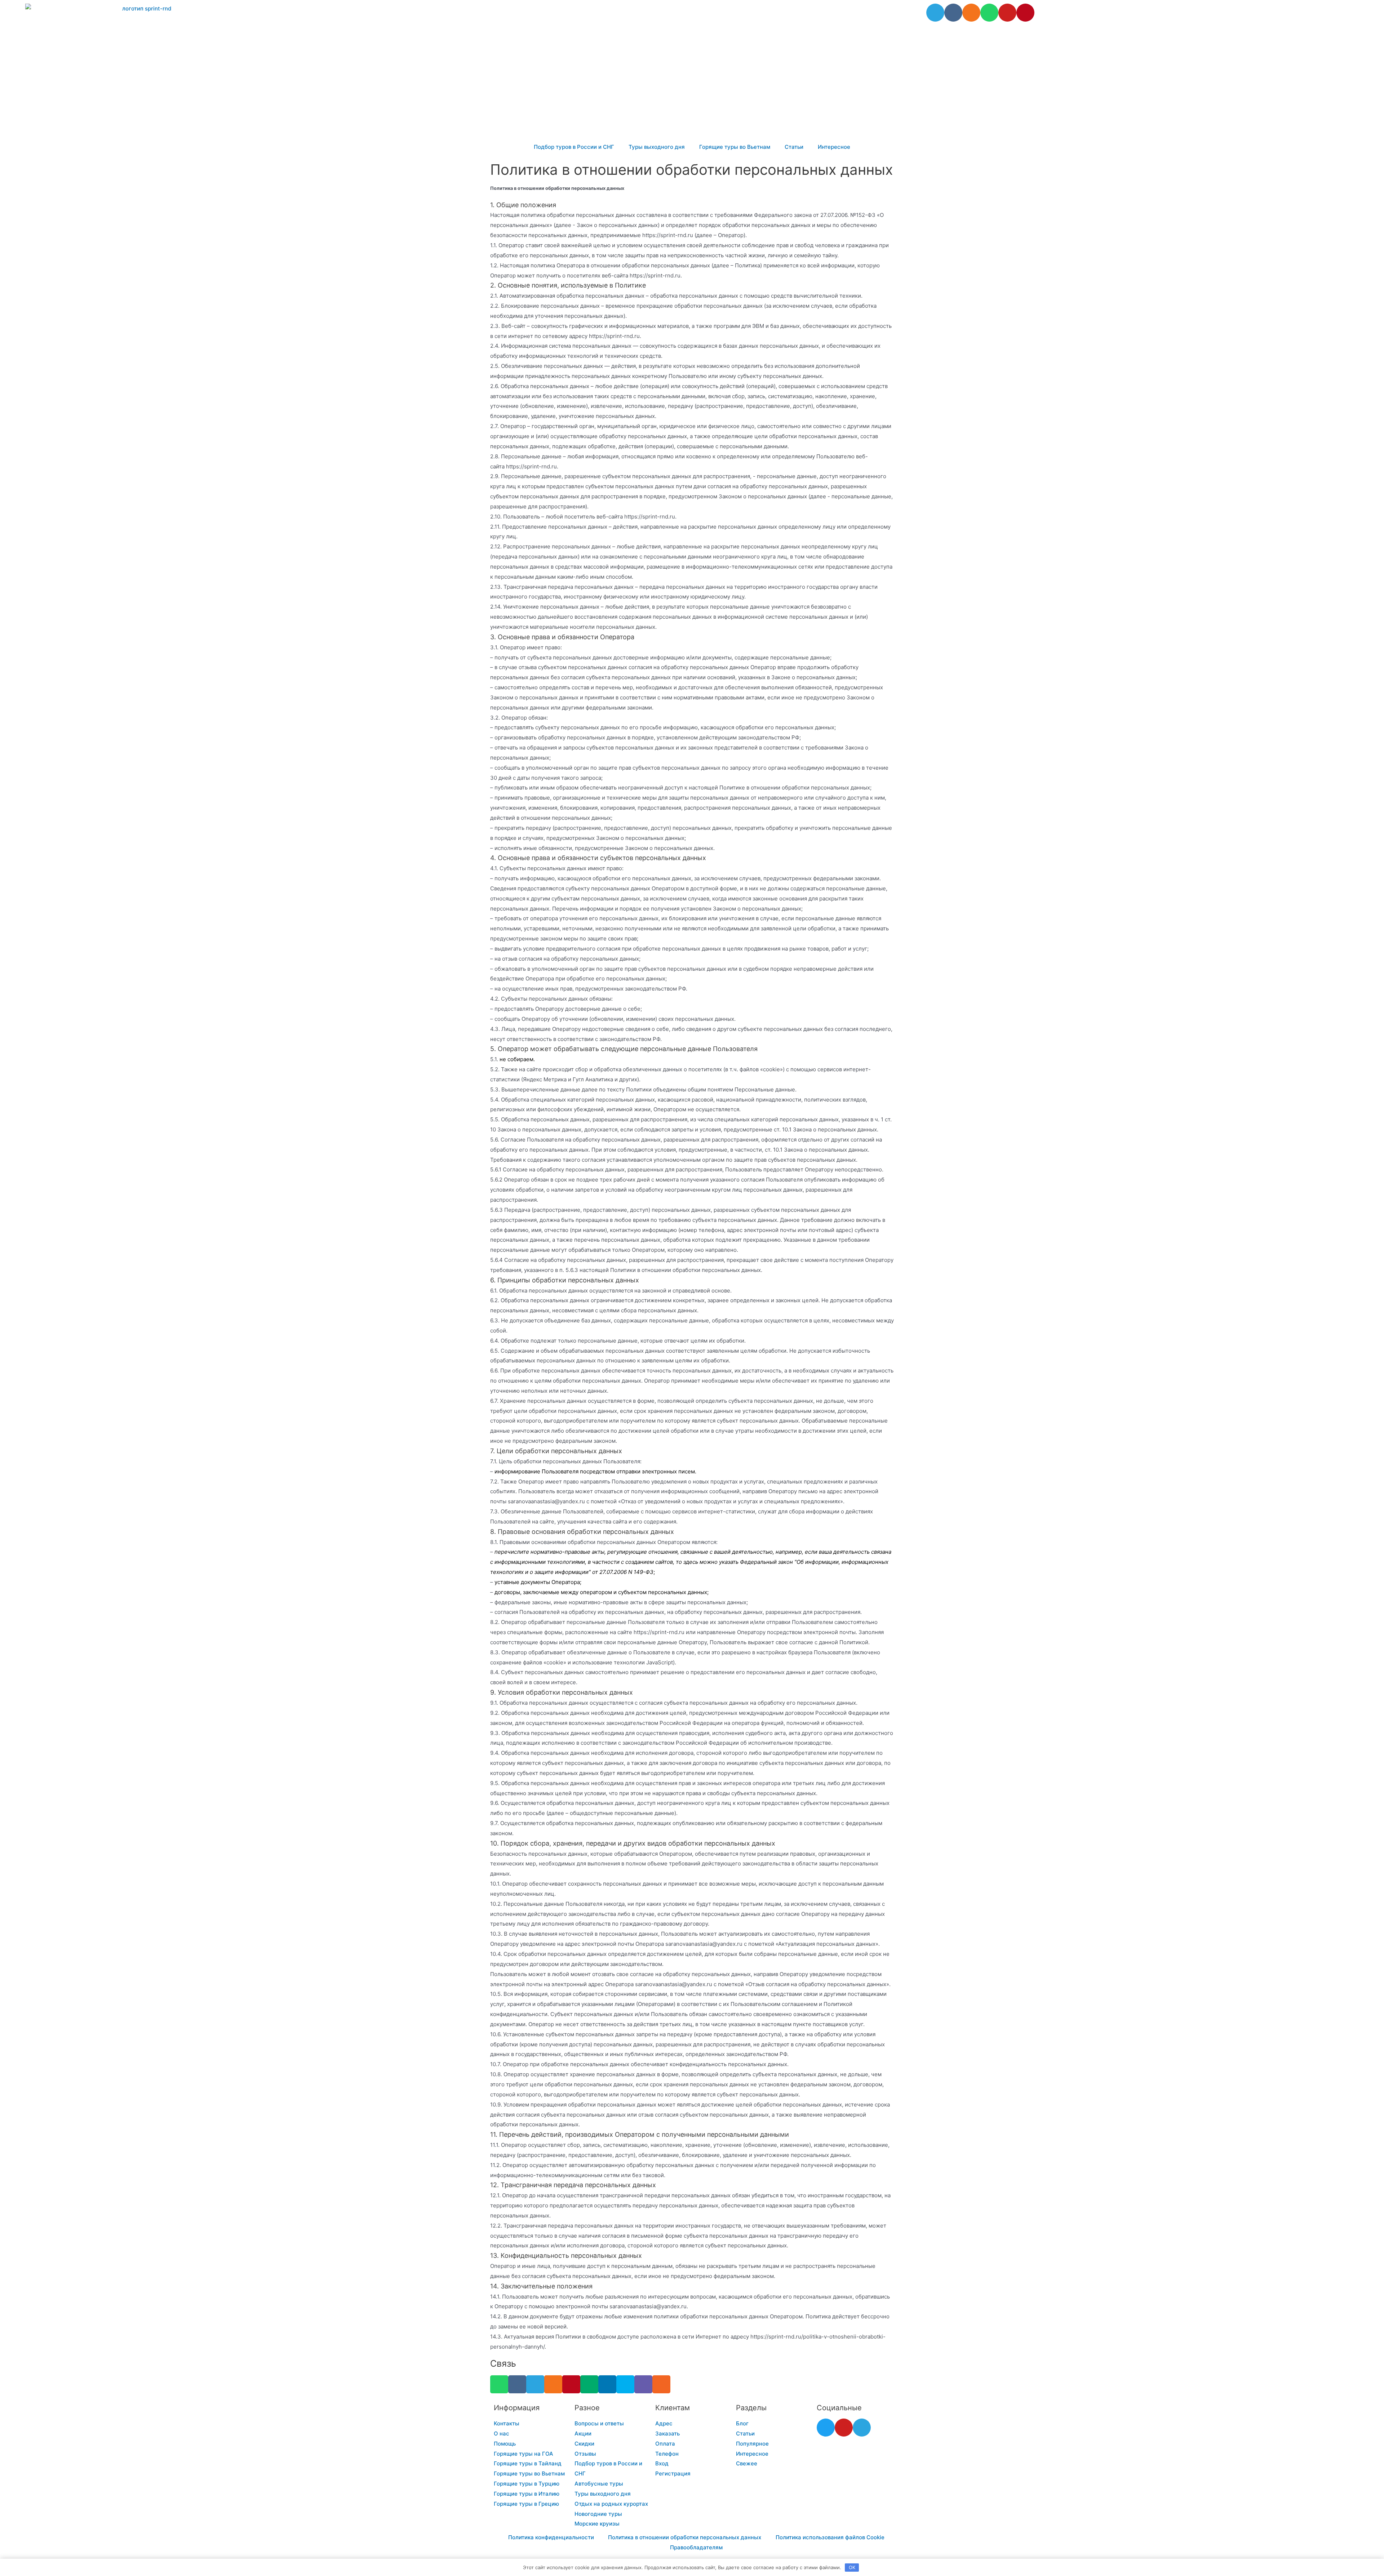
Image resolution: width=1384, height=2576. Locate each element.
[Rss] (661, 2384)
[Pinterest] (1025, 13)
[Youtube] (1007, 13)
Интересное (834, 147)
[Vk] (953, 13)
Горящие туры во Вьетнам (735, 147)
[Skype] (625, 2384)
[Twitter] (826, 2428)
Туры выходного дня (657, 147)
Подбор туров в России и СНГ (574, 147)
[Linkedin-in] (607, 2384)
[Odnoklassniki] (971, 13)
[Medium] (589, 2384)
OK (852, 2567)
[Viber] (643, 2384)
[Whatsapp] (989, 13)
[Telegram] (935, 13)
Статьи (794, 147)
